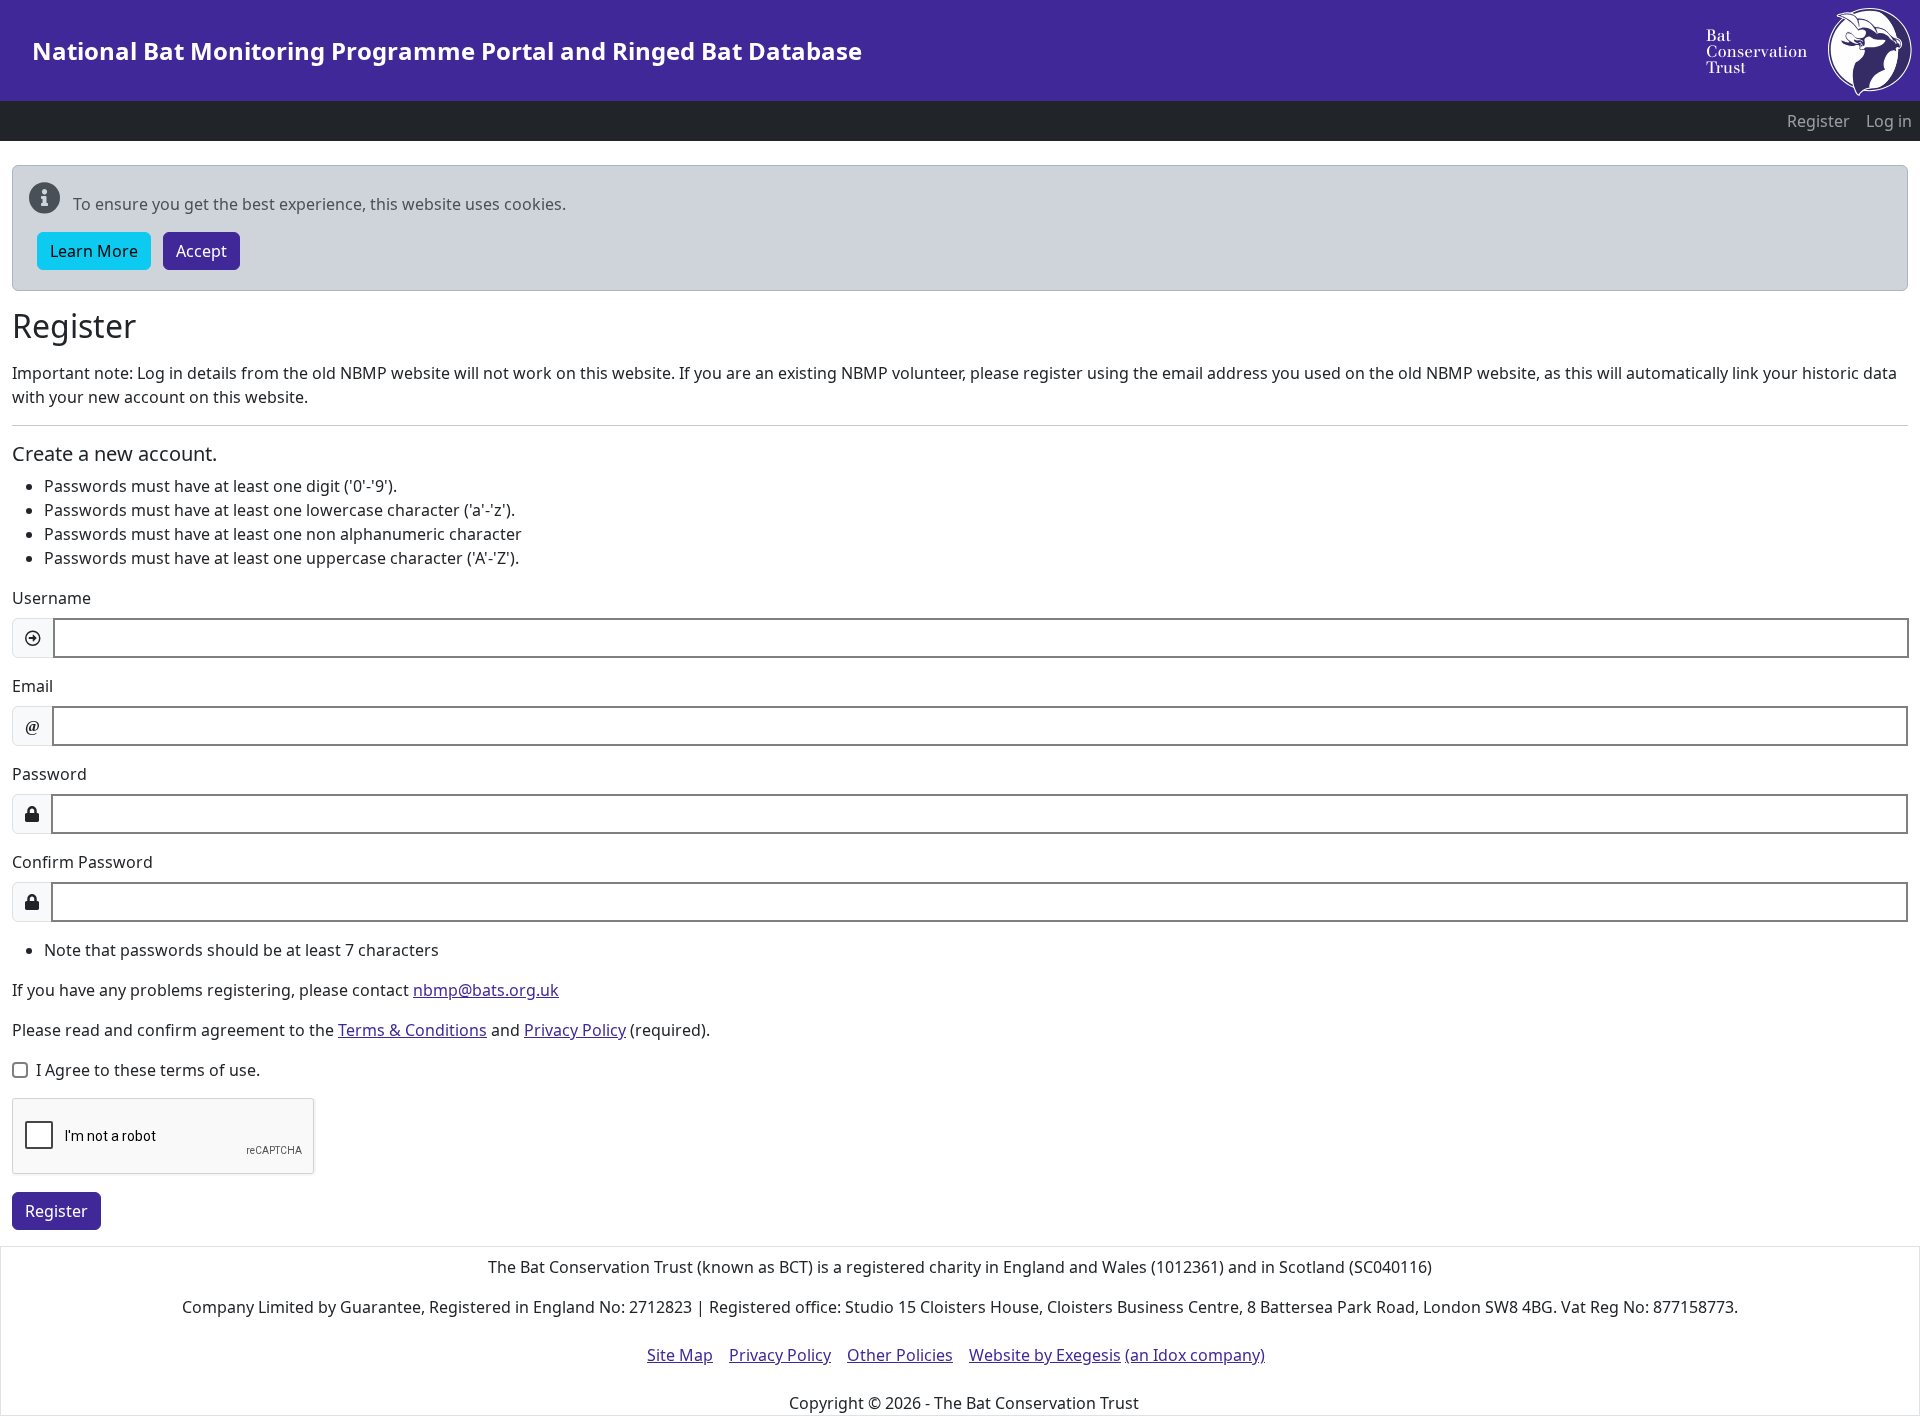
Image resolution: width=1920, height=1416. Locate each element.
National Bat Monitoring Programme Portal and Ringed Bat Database (447, 50)
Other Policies (900, 1355)
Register (1818, 121)
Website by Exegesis (1045, 1355)
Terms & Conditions (412, 1030)
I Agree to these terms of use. (148, 1070)
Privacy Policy (575, 1030)
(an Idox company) (1195, 1355)
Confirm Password (82, 862)
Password (49, 774)
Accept (201, 251)
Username (51, 598)
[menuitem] (1818, 121)
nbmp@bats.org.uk (486, 990)
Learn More (94, 251)
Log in (1889, 121)
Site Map (680, 1355)
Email (32, 686)
